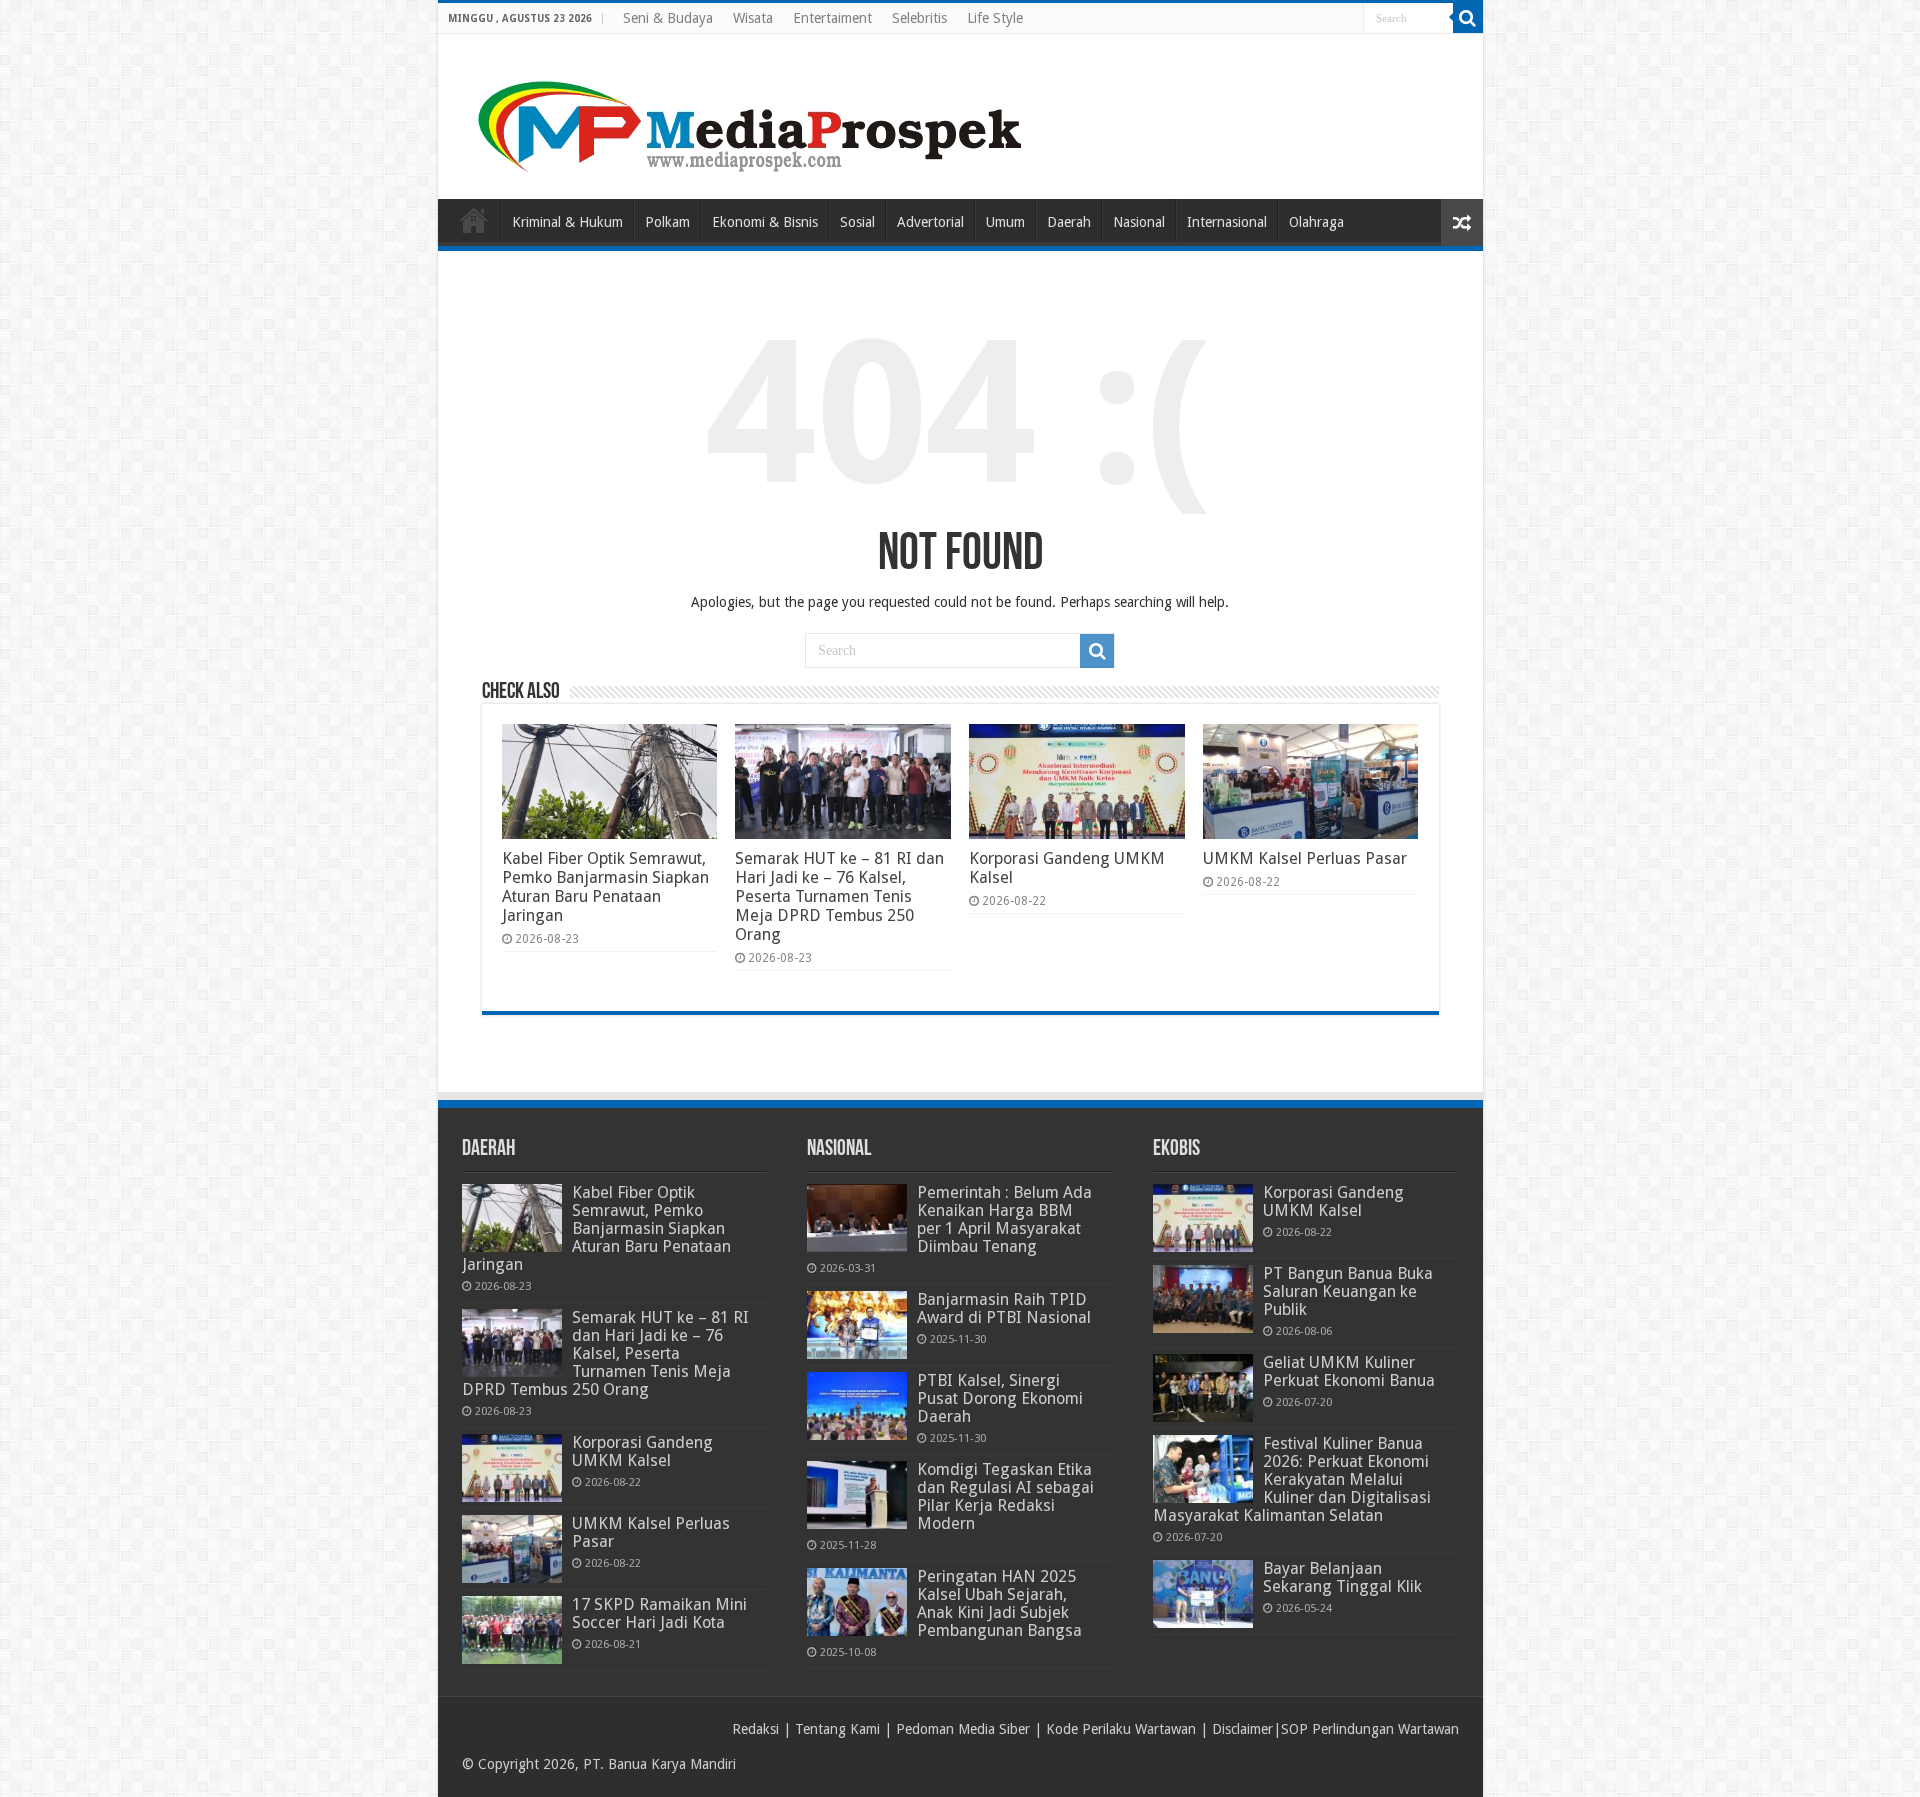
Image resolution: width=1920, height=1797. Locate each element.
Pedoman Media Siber (963, 1729)
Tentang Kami (837, 1729)
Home (474, 220)
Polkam (667, 222)
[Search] (1468, 18)
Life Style (995, 18)
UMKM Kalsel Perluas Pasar (1305, 858)
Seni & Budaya (668, 18)
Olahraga (1316, 222)
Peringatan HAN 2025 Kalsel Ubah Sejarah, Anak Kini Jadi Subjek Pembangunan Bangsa (999, 1603)
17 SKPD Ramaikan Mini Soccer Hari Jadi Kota (659, 1613)
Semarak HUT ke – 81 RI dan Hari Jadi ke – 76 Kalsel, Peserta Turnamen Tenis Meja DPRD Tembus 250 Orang (839, 896)
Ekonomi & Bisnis (765, 222)
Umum (1005, 222)
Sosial (857, 222)
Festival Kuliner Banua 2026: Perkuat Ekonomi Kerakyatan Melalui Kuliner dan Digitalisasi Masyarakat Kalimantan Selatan (1292, 1479)
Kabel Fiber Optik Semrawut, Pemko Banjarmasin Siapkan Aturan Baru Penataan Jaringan (605, 887)
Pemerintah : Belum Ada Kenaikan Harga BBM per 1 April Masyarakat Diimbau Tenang (1004, 1219)
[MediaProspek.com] (753, 113)
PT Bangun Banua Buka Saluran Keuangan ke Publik (1348, 1291)
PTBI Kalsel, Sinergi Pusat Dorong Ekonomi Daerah (1000, 1398)
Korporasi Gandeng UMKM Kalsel (642, 1451)
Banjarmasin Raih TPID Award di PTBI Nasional (1004, 1308)
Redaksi (755, 1729)
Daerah (1069, 222)
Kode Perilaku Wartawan (1121, 1729)
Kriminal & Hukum (567, 222)
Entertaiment (832, 18)
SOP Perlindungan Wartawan (1370, 1729)
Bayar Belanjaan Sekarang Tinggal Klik (1342, 1577)
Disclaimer (1242, 1729)
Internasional (1227, 222)
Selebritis (919, 18)
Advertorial (930, 222)
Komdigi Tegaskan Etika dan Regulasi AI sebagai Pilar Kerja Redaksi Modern (1005, 1496)
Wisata (753, 18)
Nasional (1139, 222)
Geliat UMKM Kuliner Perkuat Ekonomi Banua (1349, 1371)
